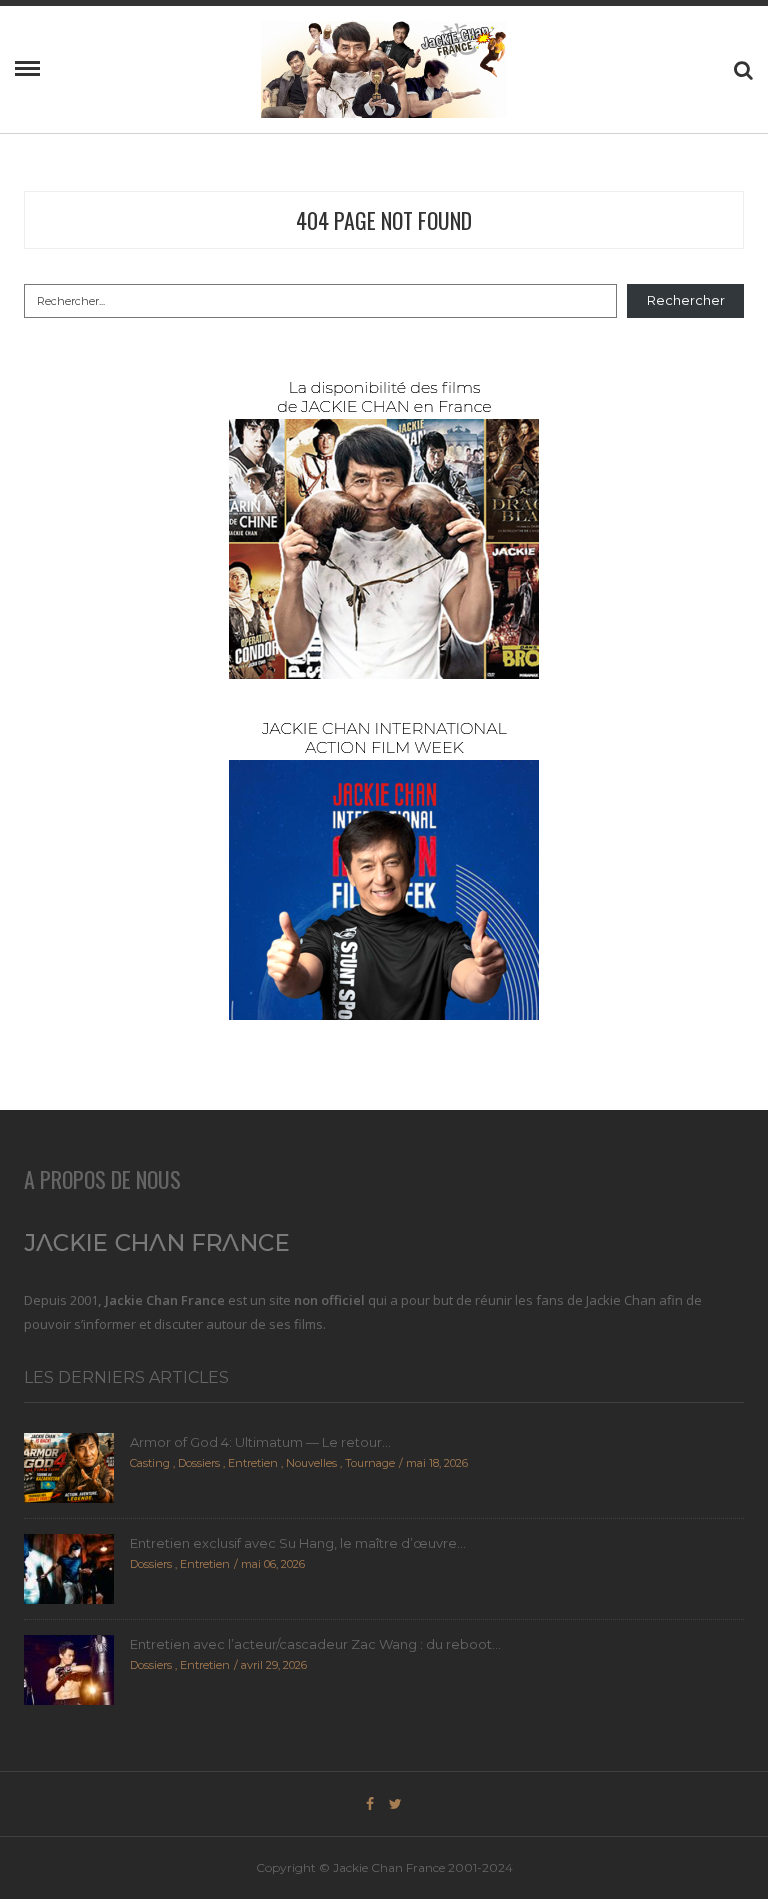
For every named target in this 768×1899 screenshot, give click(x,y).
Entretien (253, 1463)
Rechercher (686, 300)
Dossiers (199, 1463)
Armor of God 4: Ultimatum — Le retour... (260, 1442)
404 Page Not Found (384, 220)
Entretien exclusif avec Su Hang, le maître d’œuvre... (298, 1543)
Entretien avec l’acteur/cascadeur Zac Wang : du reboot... (315, 1644)
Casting (150, 1463)
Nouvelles (311, 1463)
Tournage (370, 1463)
